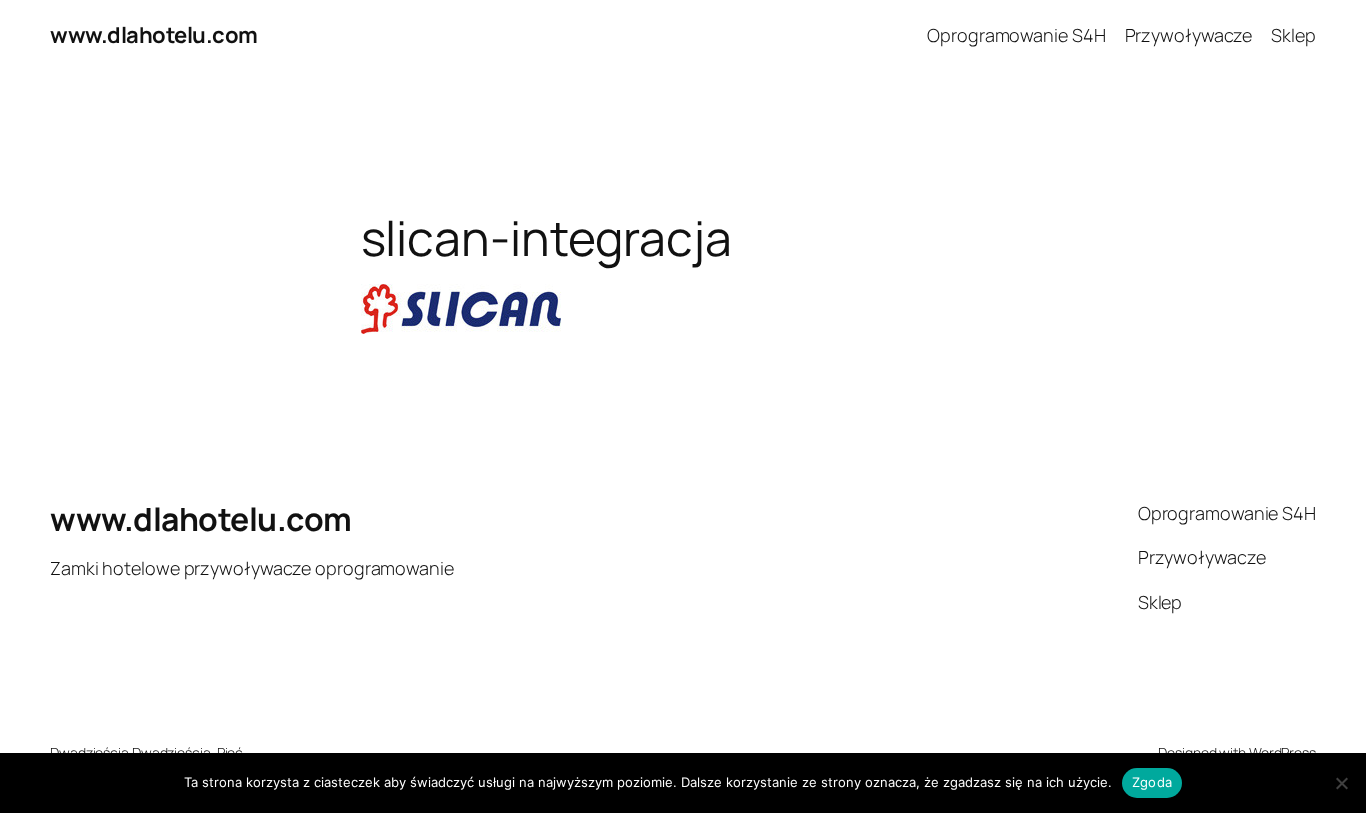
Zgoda (1152, 782)
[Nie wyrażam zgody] (1341, 783)
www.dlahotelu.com (154, 35)
